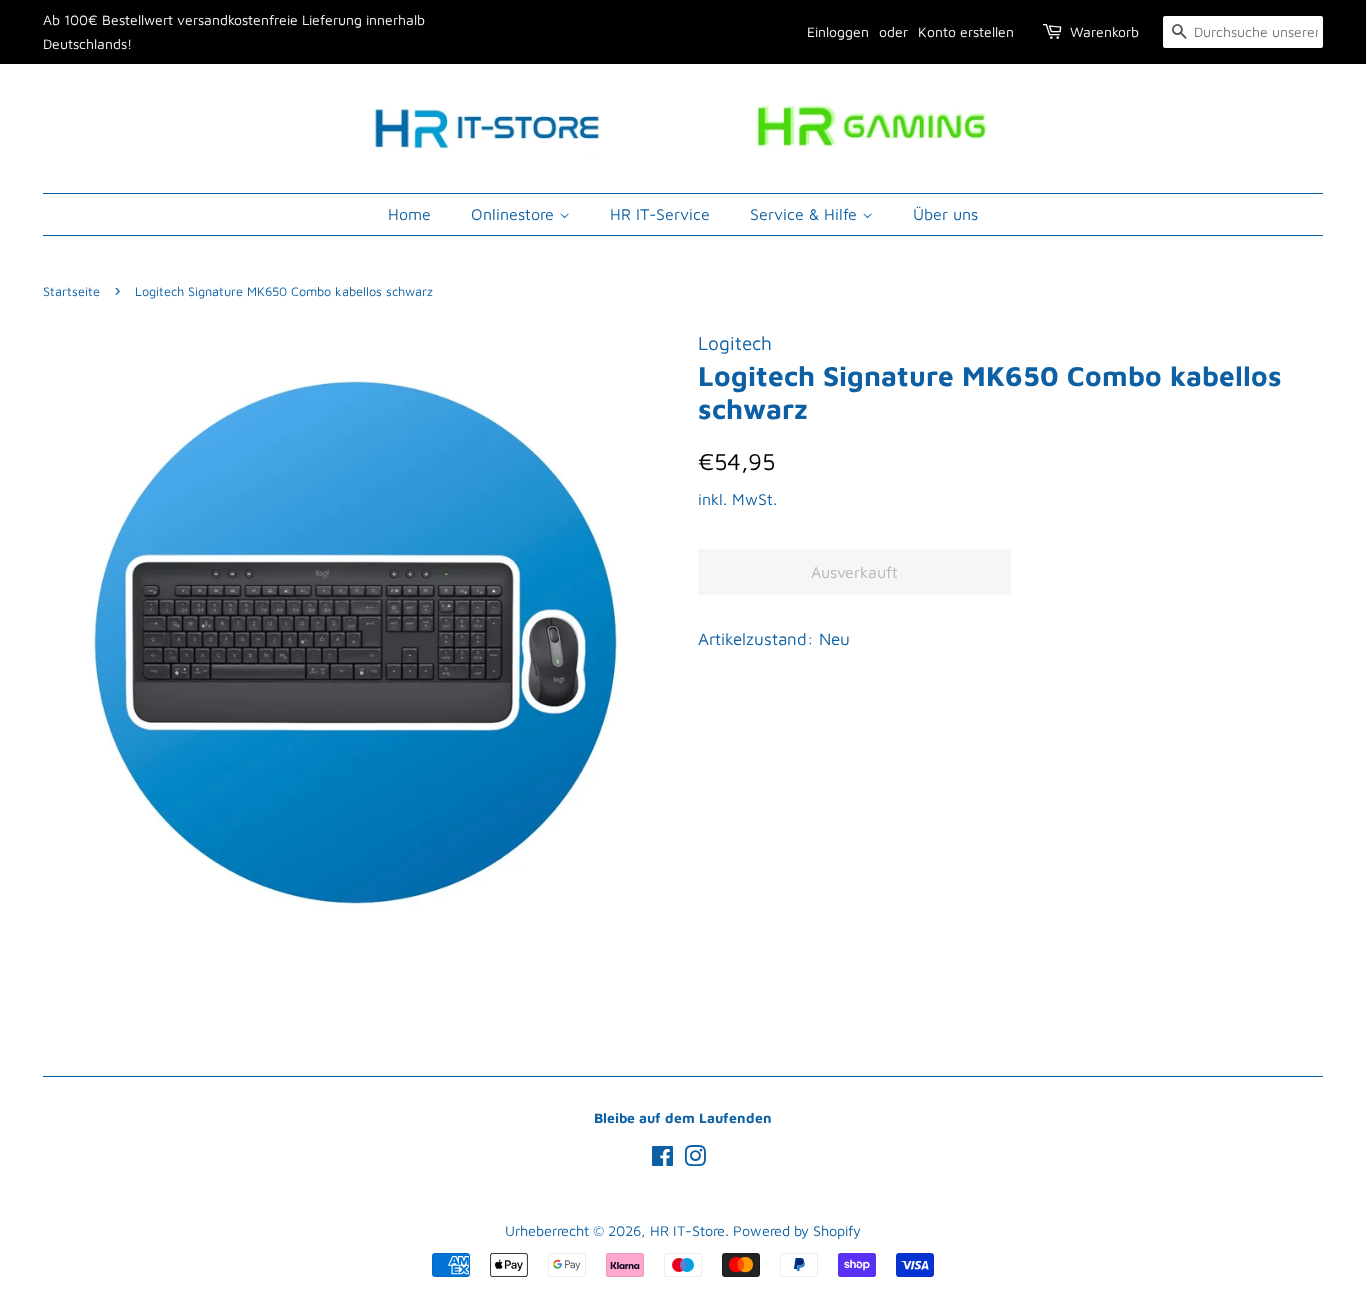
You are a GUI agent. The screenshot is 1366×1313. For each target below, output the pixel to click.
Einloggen (838, 31)
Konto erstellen (966, 31)
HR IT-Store (687, 1230)
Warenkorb (1104, 31)
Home (409, 214)
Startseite (71, 291)
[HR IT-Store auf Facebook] (662, 1159)
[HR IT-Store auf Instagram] (695, 1159)
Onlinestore (515, 214)
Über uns (945, 214)
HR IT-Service (660, 214)
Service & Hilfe (806, 214)
